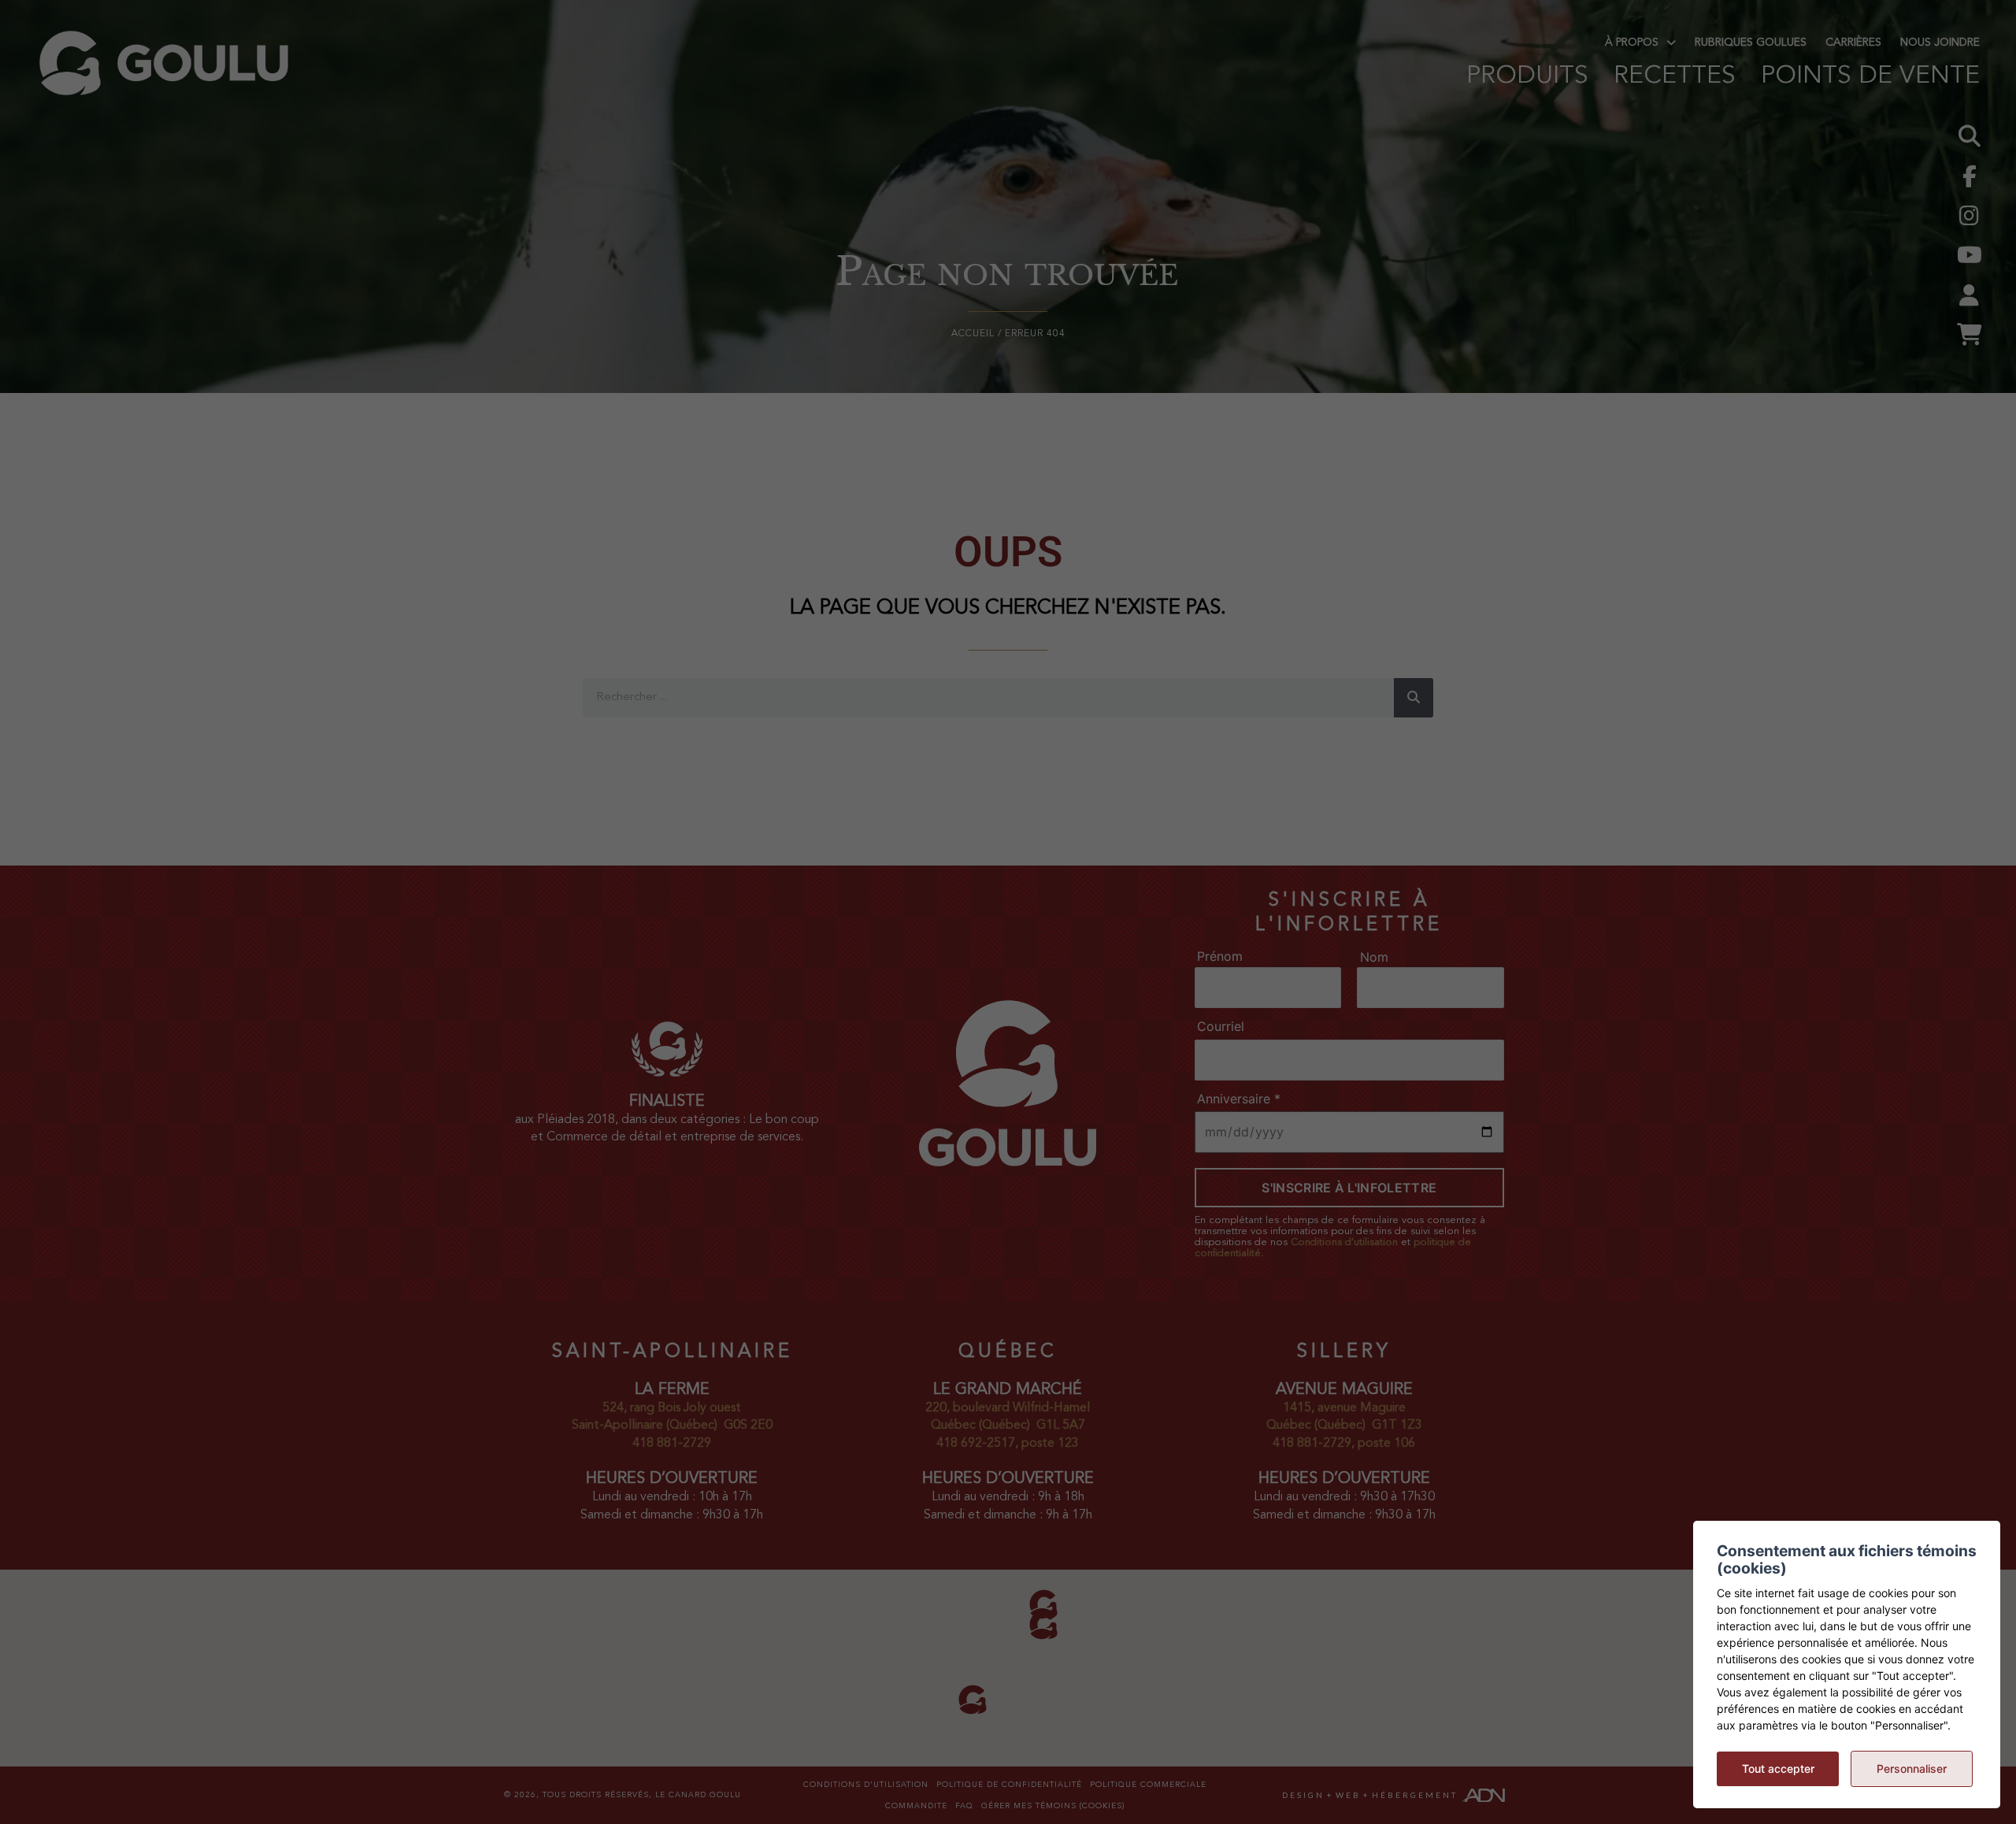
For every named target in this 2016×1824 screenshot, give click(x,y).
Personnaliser (1912, 1768)
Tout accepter (1778, 1768)
